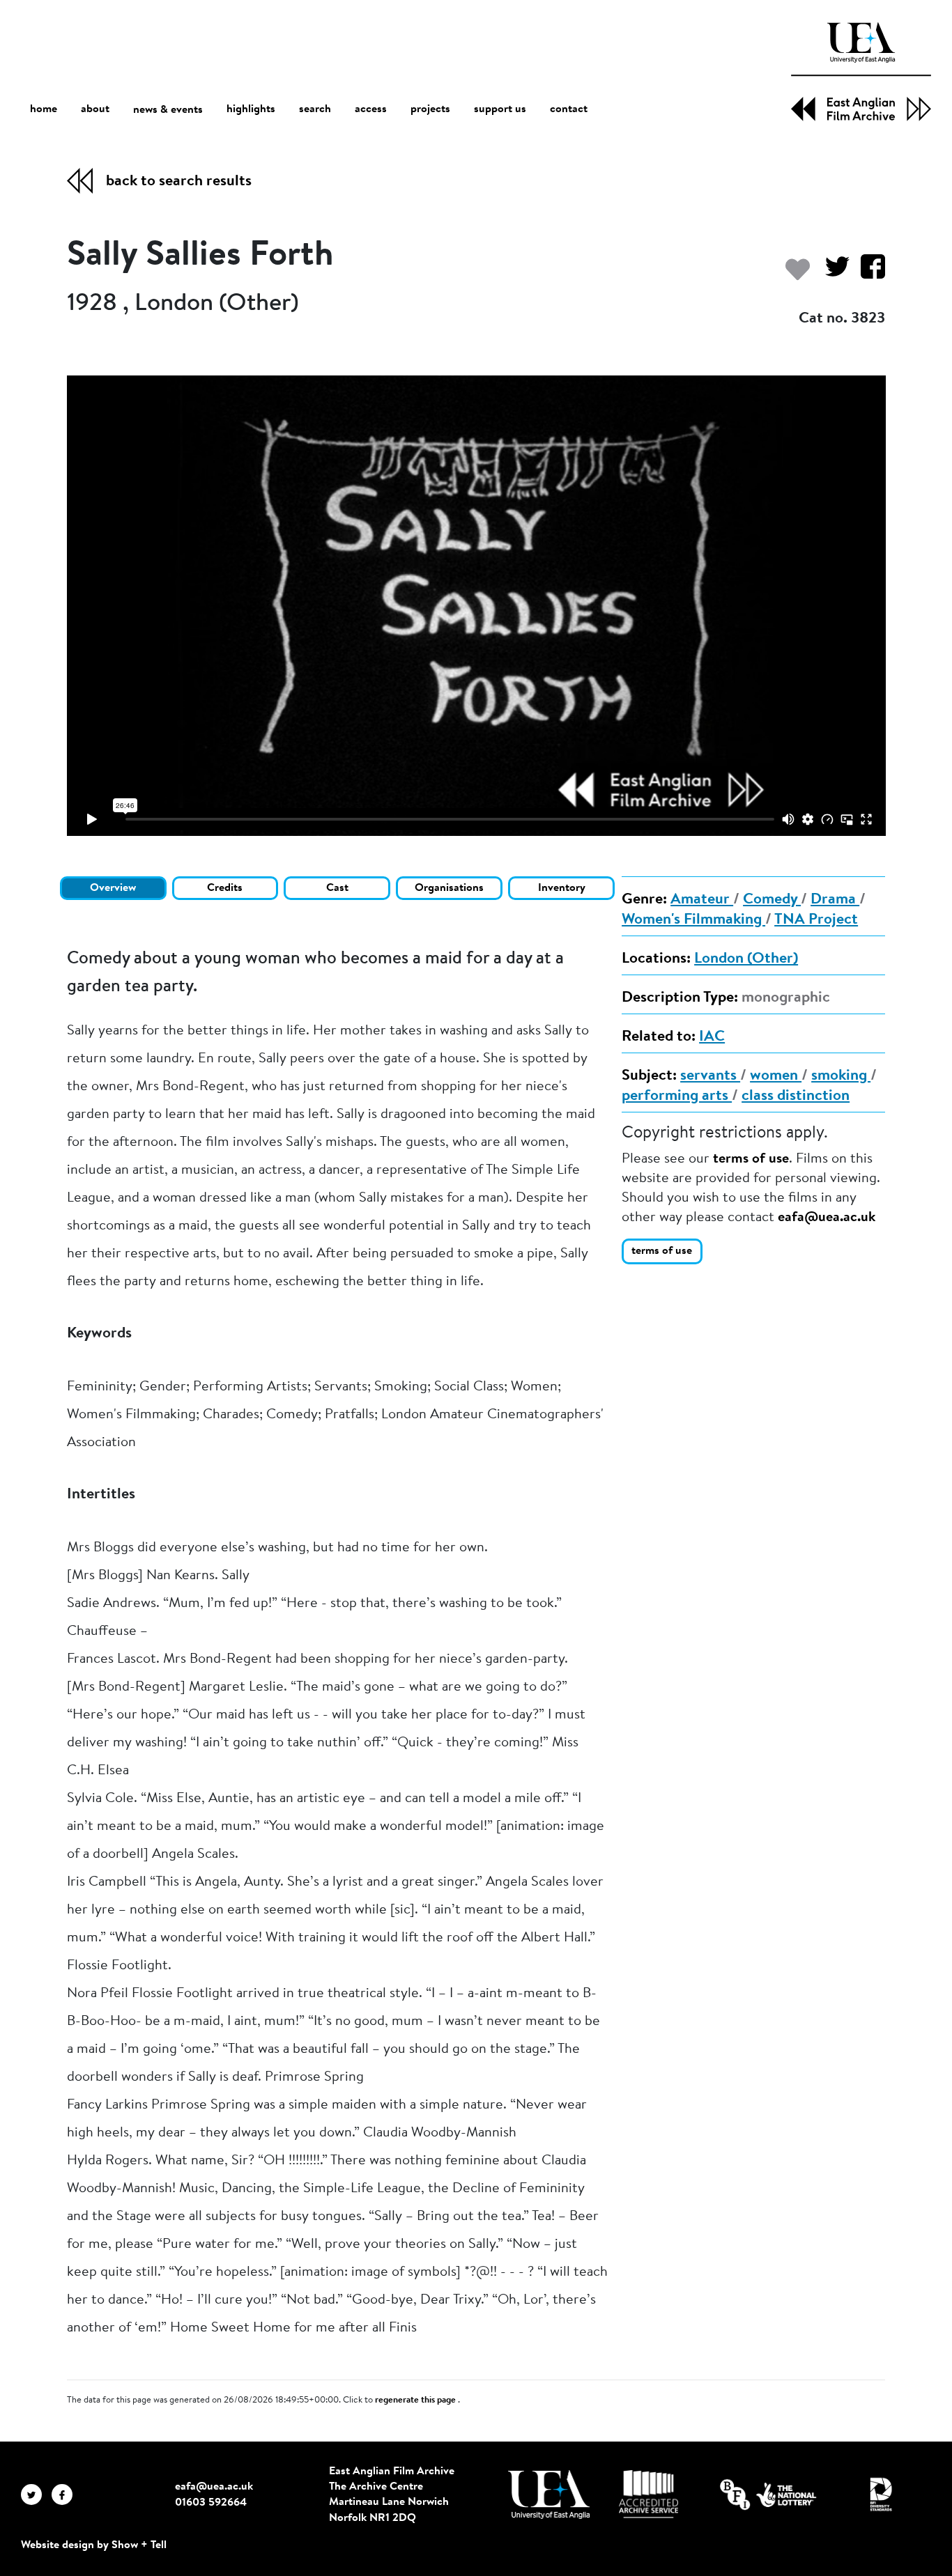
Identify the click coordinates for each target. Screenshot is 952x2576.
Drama (835, 900)
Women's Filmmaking (693, 920)
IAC (712, 1037)
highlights (251, 109)
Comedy (772, 900)
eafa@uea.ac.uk (827, 1218)
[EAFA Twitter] (36, 2494)
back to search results (179, 182)
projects (430, 109)
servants (710, 1076)
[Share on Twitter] (832, 273)
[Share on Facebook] (867, 273)
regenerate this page (416, 2400)
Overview (113, 888)
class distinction (796, 1096)
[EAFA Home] (861, 72)
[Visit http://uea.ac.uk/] (549, 2494)
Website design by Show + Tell (94, 2545)
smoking (841, 1076)
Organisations (449, 888)
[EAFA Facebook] (66, 2494)
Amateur (702, 900)
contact (569, 109)
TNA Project (816, 920)
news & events (168, 110)
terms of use (751, 1159)
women (776, 1076)
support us (500, 109)
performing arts (677, 1096)
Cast (337, 888)
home (44, 109)
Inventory (562, 888)
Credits (225, 888)
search (315, 109)
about (95, 109)
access (371, 109)
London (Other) (746, 959)
